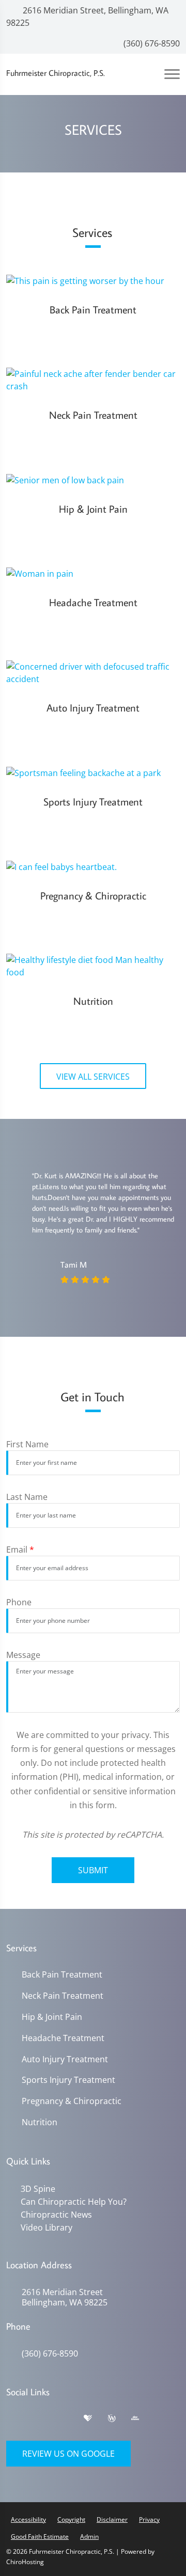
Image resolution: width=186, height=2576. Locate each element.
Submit (93, 1870)
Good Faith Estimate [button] (40, 2534)
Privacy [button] (149, 2517)
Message (23, 1655)
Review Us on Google (68, 2452)
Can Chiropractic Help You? (72, 2201)
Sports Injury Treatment (68, 2080)
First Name (27, 1444)
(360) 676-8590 (151, 43)
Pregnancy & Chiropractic (72, 2101)
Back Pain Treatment (62, 1975)
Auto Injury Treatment (65, 2059)
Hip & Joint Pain (52, 2017)
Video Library (44, 2226)
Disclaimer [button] (112, 2517)
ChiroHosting (25, 2560)
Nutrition (40, 2122)
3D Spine (36, 2189)
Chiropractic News (54, 2214)
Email (20, 1550)
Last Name (27, 1497)
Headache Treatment (63, 2038)
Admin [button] (89, 2534)
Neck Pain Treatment (63, 1996)
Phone (19, 1602)
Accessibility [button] (28, 2517)
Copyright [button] (71, 2517)
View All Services (93, 1077)
